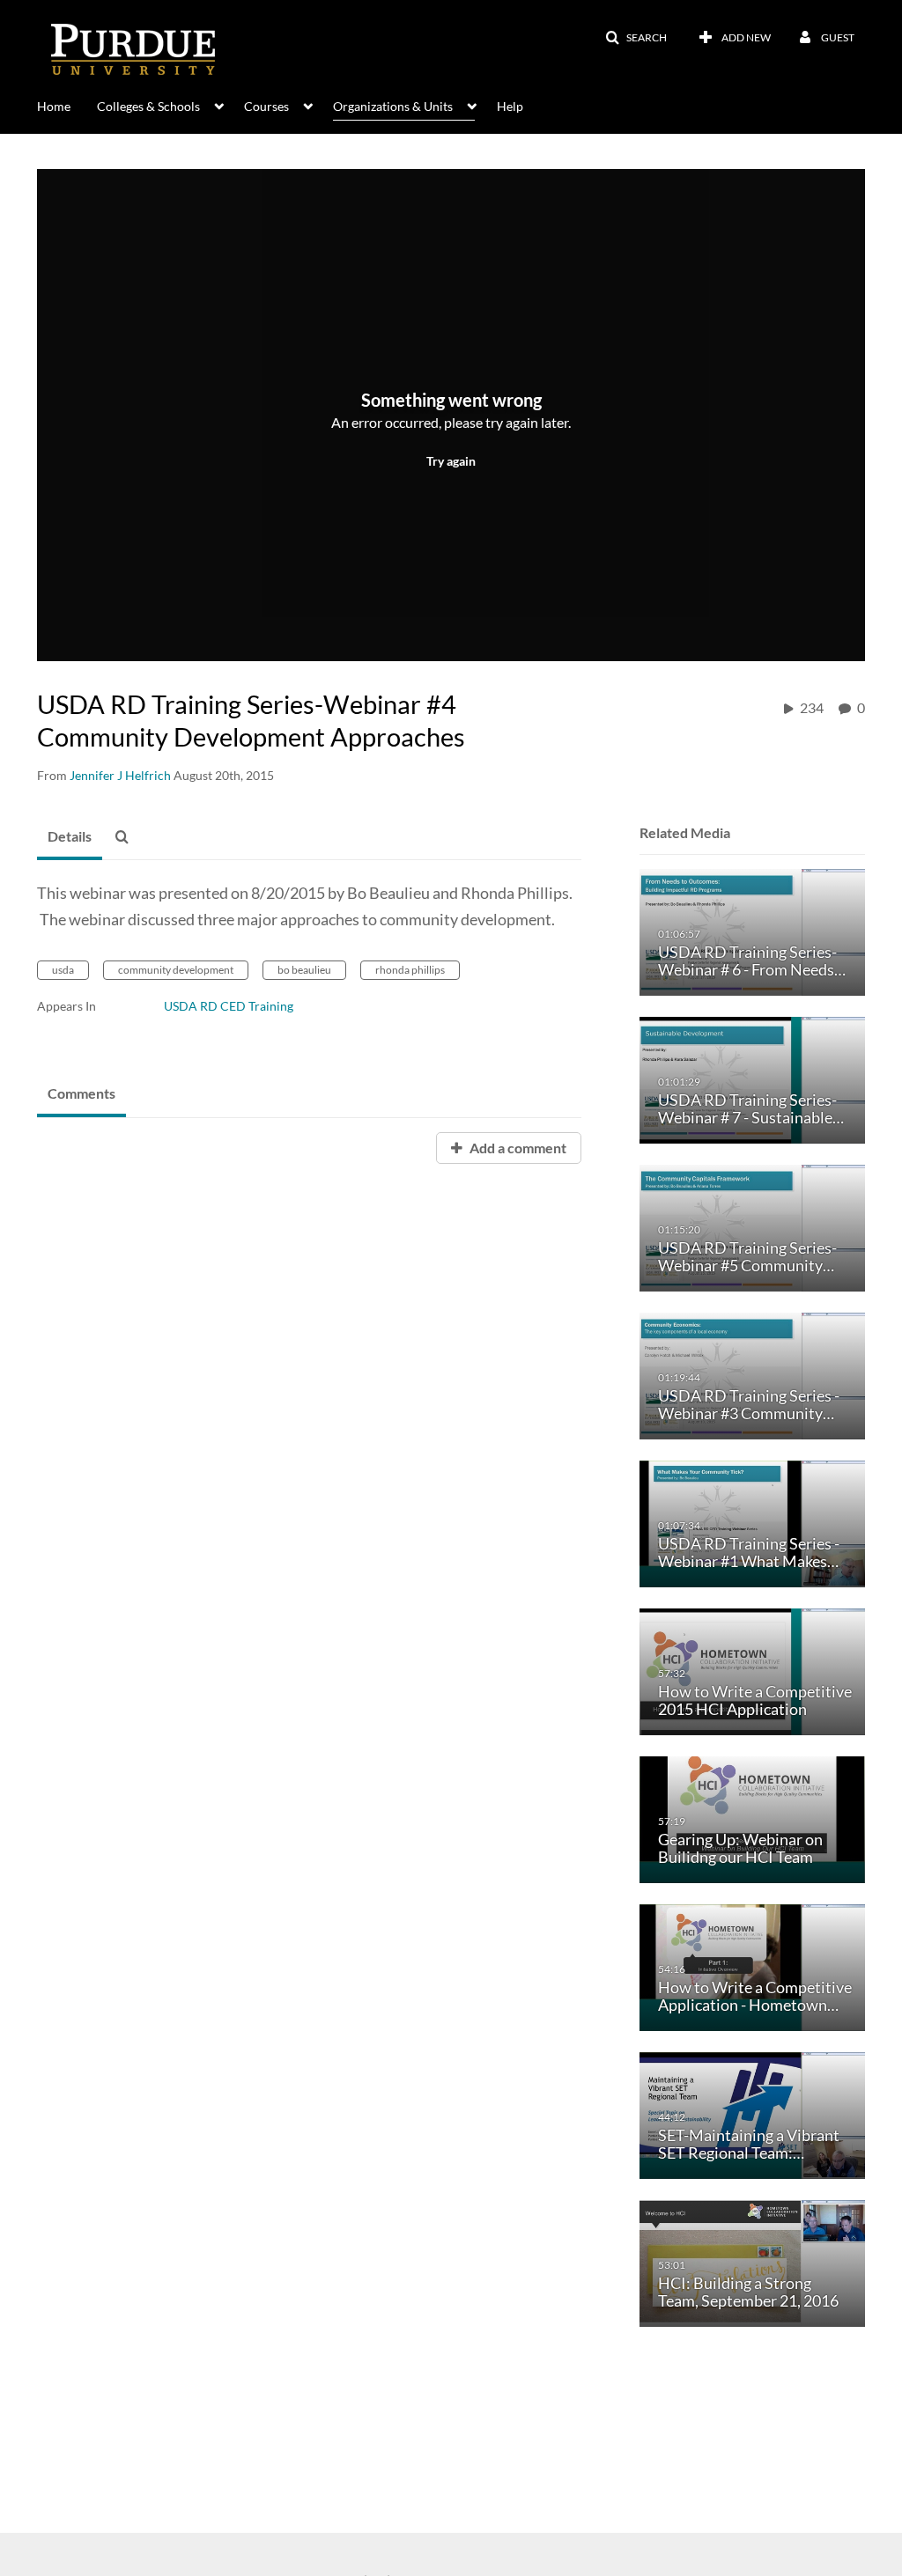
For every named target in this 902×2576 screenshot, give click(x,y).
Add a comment (517, 1148)
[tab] (70, 837)
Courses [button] (266, 106)
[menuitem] (67, 105)
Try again (451, 461)
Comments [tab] (81, 1093)
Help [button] (510, 106)
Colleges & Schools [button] (148, 106)
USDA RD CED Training (229, 1006)
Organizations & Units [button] (393, 106)
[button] (636, 38)
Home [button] (54, 106)
